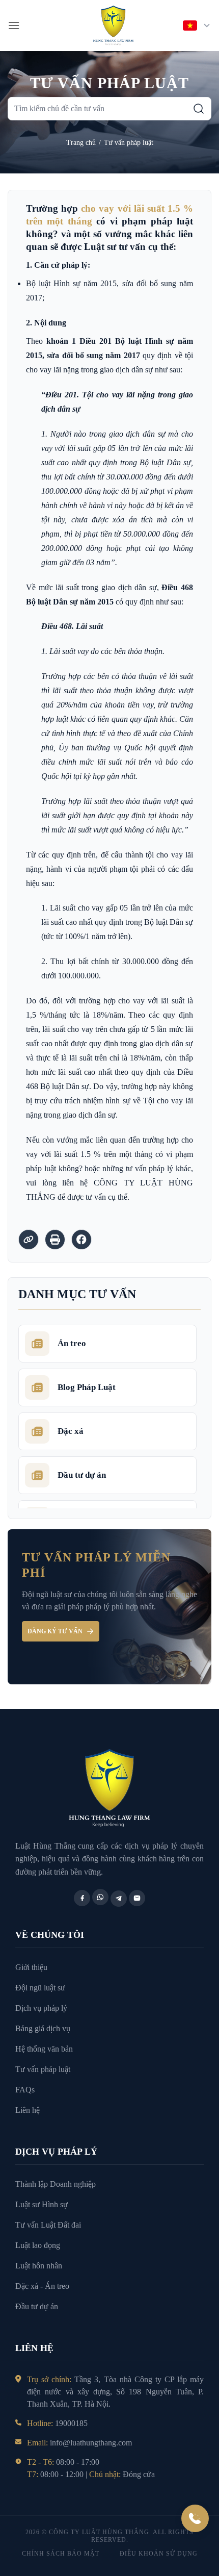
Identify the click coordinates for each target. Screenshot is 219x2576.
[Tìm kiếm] (199, 109)
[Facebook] (82, 1898)
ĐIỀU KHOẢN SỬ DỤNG (159, 2554)
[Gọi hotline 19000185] (195, 2518)
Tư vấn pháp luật (129, 143)
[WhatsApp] (100, 1897)
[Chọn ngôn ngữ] (197, 26)
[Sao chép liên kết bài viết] (29, 1240)
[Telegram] (119, 1899)
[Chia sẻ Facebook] (81, 1240)
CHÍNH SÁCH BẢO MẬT (61, 2554)
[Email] (137, 1898)
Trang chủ (81, 143)
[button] (14, 25)
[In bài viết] (55, 1240)
